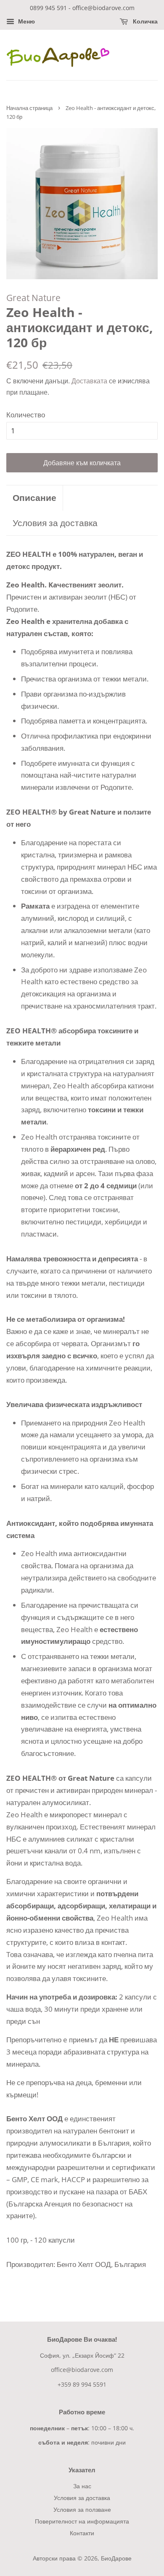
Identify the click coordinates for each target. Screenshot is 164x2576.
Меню (26, 21)
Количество (26, 415)
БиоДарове (116, 2558)
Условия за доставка (55, 523)
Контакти (82, 2533)
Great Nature (33, 298)
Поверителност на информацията (82, 2521)
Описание (34, 498)
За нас (82, 2486)
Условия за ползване (82, 2509)
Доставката (89, 381)
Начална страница (29, 108)
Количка (144, 21)
